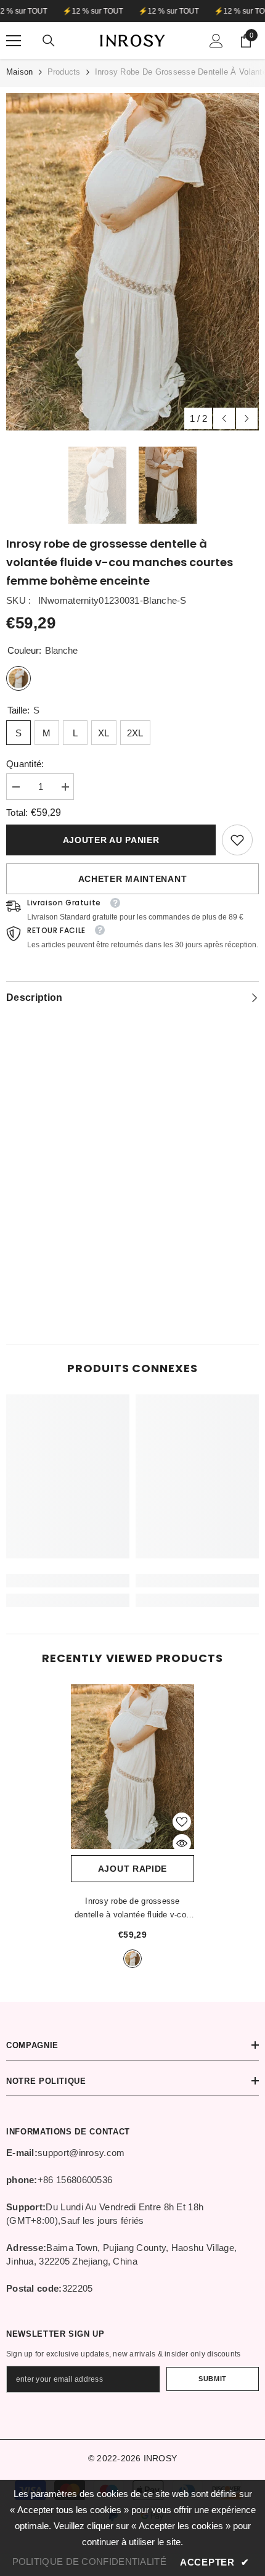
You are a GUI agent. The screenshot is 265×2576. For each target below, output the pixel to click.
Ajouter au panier (111, 840)
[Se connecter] (216, 41)
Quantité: (25, 764)
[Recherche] (49, 41)
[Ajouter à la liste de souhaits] (182, 1822)
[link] (237, 840)
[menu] (14, 41)
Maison (20, 72)
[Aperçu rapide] (182, 1843)
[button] (224, 418)
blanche (132, 1959)
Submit (212, 2379)
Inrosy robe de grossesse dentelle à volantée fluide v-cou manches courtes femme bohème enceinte (132, 1909)
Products (64, 72)
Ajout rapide (132, 1869)
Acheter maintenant (133, 879)
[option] (132, 262)
